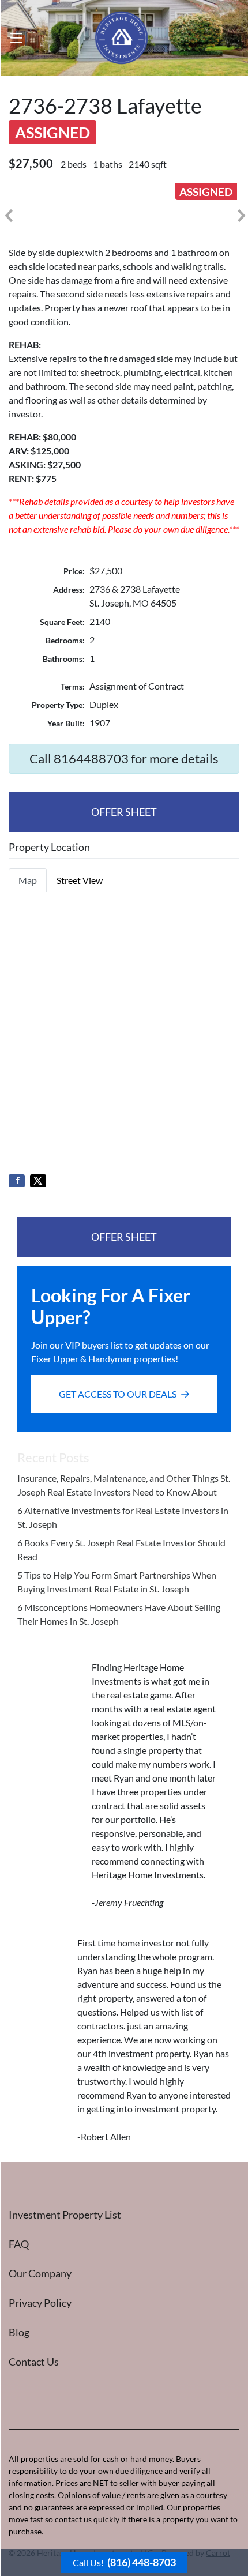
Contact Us (34, 2362)
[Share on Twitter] (38, 1181)
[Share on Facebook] (17, 1181)
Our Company (40, 2273)
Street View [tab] (80, 880)
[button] (8, 216)
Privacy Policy (40, 2303)
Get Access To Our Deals (118, 1394)
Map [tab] (28, 880)
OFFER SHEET (124, 812)
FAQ (19, 2244)
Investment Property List (65, 2215)
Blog (19, 2332)
